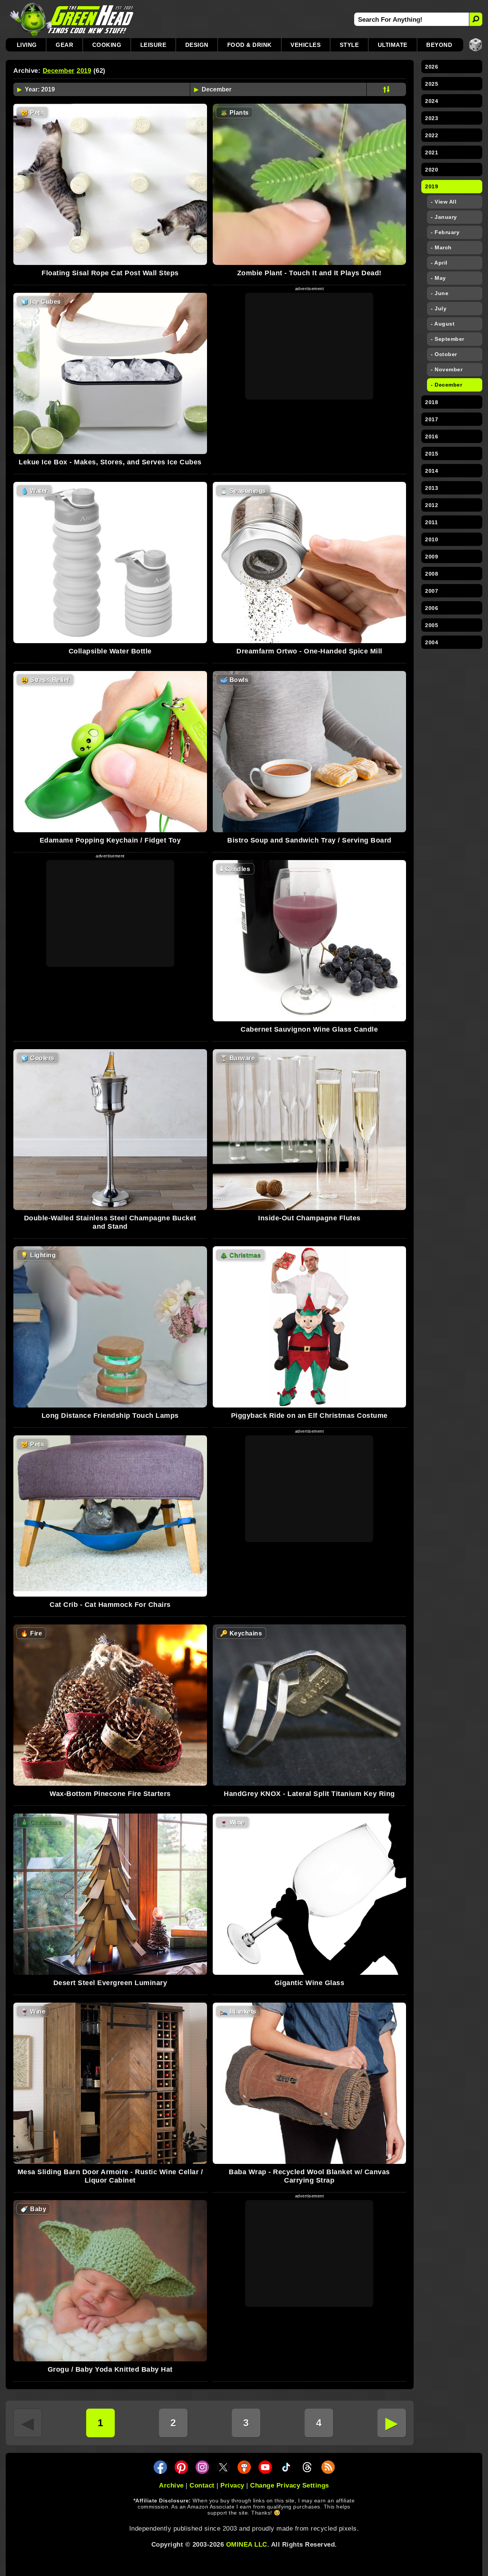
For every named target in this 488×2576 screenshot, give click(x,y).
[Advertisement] (309, 346)
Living (27, 45)
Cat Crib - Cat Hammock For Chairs (110, 1605)
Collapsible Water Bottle (110, 651)
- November (447, 369)
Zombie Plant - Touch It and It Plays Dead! (309, 273)
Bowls (234, 680)
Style (349, 45)
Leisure (153, 45)
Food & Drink (250, 45)
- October (444, 354)
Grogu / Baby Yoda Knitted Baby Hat (110, 2369)
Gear (64, 45)
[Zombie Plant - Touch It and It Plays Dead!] (310, 184)
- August (443, 324)
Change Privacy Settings (290, 2485)
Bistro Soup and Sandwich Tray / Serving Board (309, 840)
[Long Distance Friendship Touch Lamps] (110, 1327)
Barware (238, 1058)
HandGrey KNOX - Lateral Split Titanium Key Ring (309, 1794)
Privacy (232, 2485)
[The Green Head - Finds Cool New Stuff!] (72, 19)
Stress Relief (45, 680)
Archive (171, 2485)
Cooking (107, 45)
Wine (232, 1822)
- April (439, 263)
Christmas (241, 1255)
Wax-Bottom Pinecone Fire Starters (110, 1794)
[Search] (476, 19)
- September (448, 339)
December (59, 71)
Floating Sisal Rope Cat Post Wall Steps (110, 273)
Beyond (439, 45)
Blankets (238, 2012)
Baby (33, 2209)
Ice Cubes (41, 302)
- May (438, 278)
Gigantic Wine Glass (310, 1983)
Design (197, 45)
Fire (31, 1633)
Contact (202, 2485)
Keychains (241, 1633)
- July (439, 308)
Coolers (38, 1058)
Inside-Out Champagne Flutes (309, 1218)
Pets (32, 113)
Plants (234, 113)
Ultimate (393, 45)
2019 (84, 71)
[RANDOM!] (476, 45)
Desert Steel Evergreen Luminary (110, 1983)
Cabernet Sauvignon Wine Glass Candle (309, 1029)
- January (444, 217)
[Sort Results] (386, 89)
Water (34, 491)
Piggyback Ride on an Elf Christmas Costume (309, 1416)
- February (445, 232)
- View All (444, 202)
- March (441, 247)
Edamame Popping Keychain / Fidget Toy (110, 840)
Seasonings (243, 491)
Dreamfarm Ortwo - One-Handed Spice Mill (309, 651)
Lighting (38, 1255)
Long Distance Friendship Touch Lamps (110, 1416)
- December (446, 385)
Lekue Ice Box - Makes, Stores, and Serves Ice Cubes (110, 462)
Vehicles (306, 45)
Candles (235, 869)
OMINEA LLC (247, 2545)
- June (440, 293)
